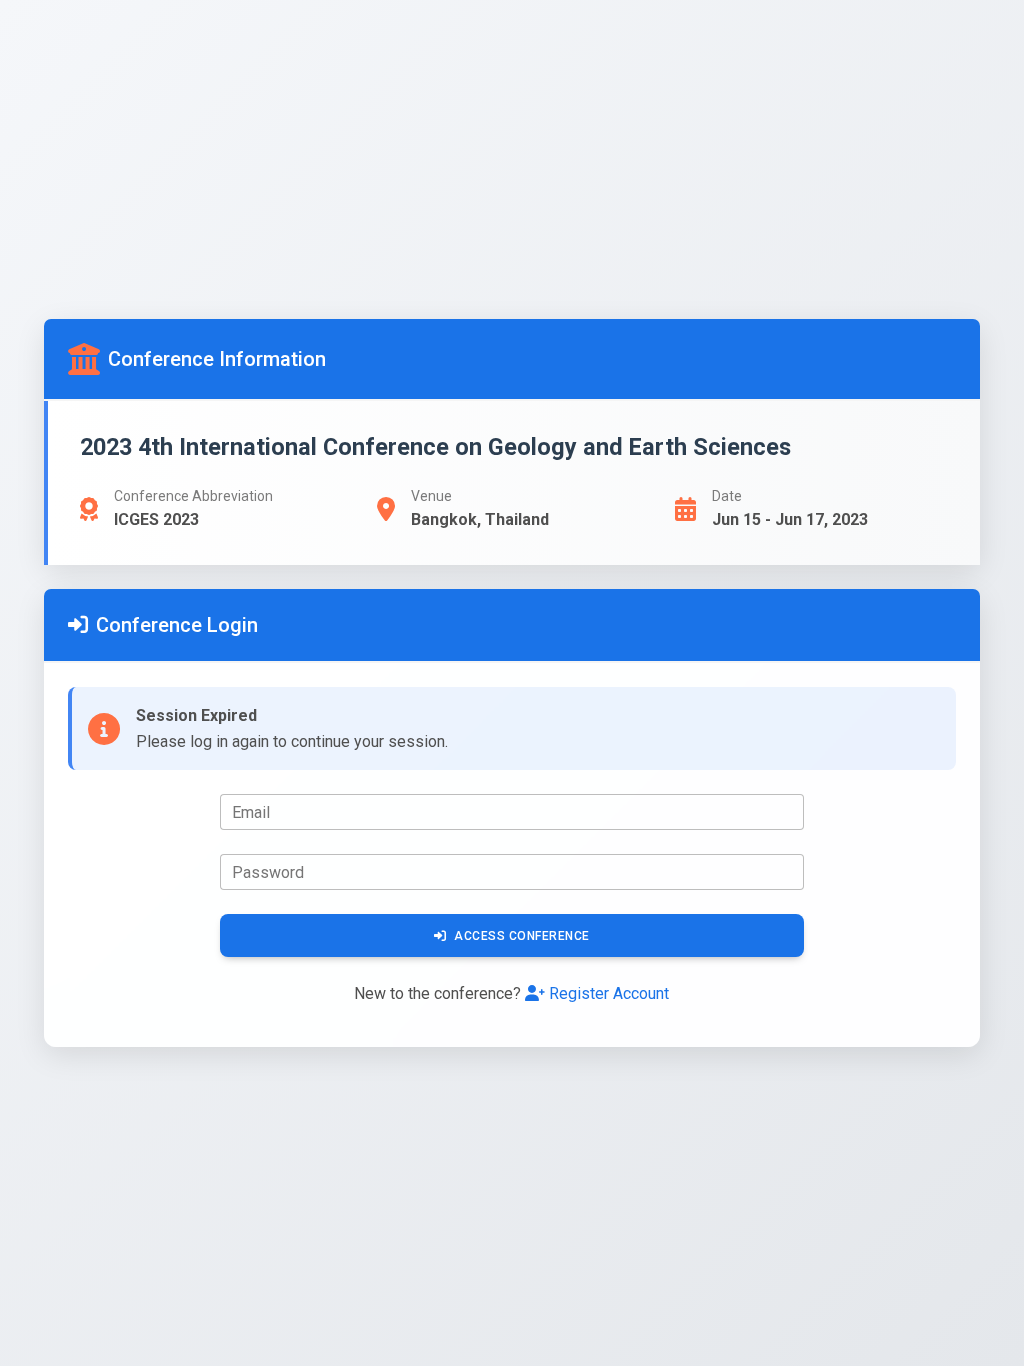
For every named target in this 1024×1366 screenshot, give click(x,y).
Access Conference (522, 936)
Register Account (609, 993)
